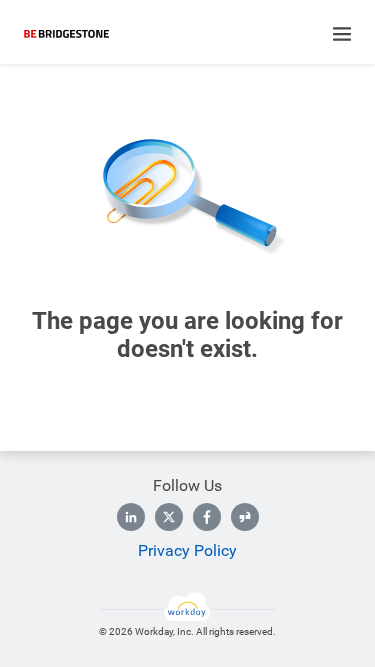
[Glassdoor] (245, 517)
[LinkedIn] (131, 517)
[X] (169, 517)
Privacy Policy (187, 550)
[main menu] (342, 34)
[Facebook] (207, 517)
